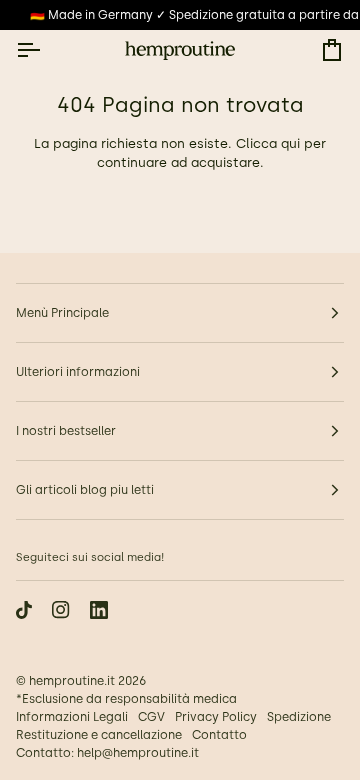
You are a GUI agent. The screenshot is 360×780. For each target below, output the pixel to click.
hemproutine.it (72, 681)
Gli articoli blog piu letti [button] (85, 490)
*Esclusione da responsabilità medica (126, 699)
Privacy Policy (216, 717)
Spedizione (299, 717)
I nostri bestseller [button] (66, 431)
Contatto (219, 735)
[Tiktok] (24, 610)
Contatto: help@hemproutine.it (107, 753)
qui (290, 143)
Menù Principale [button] (62, 313)
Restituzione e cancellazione (99, 735)
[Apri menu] (46, 50)
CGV (151, 717)
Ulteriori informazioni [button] (78, 372)
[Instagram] (61, 610)
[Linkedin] (99, 610)
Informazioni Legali (72, 717)
